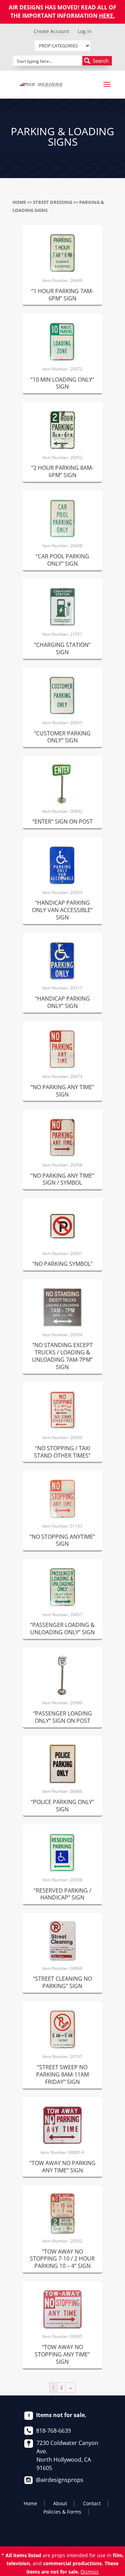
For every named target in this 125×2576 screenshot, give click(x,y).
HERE (106, 16)
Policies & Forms (62, 2512)
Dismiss (90, 2572)
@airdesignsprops (60, 2480)
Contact (92, 2503)
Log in (85, 31)
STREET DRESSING (53, 202)
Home (19, 202)
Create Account (51, 31)
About (60, 2503)
